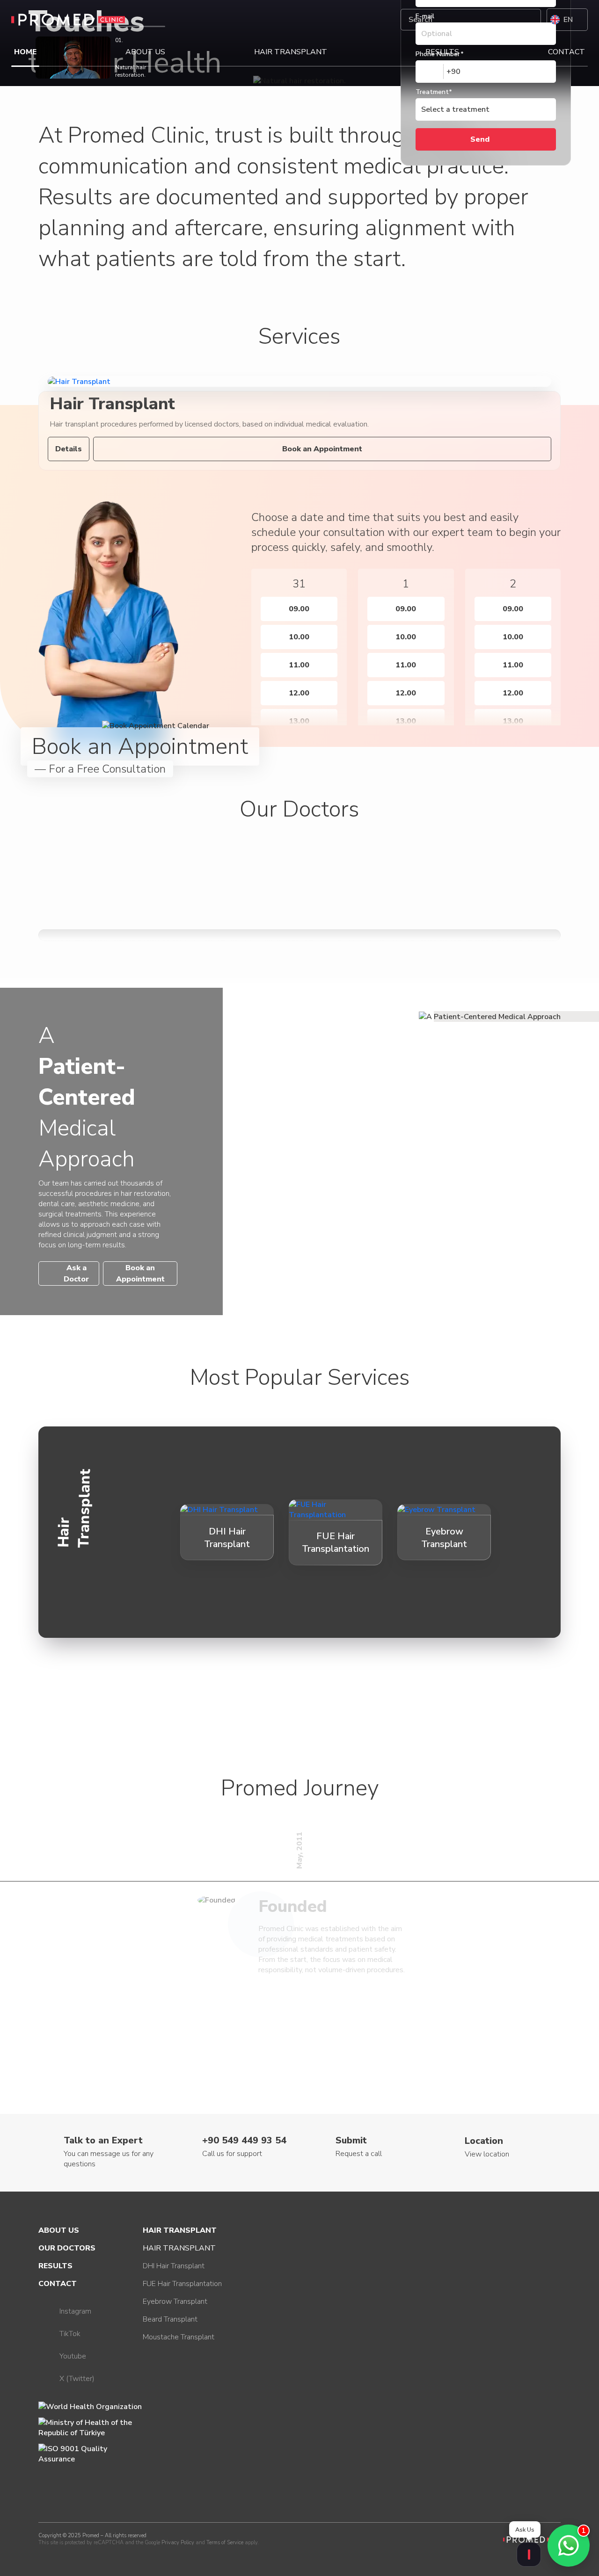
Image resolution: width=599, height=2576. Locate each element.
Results (442, 52)
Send (480, 139)
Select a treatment (455, 109)
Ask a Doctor (76, 1274)
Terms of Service (225, 2543)
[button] (240, 639)
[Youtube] (380, 20)
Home (25, 52)
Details (69, 449)
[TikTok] (358, 20)
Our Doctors (67, 2248)
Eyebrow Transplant (175, 2301)
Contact (566, 52)
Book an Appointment (322, 449)
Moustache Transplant (179, 2337)
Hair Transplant (291, 52)
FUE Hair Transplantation (182, 2284)
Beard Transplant (170, 2319)
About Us (145, 52)
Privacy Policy (178, 2543)
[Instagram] (336, 20)
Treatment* (434, 92)
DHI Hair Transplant (174, 2266)
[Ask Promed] (529, 2554)
